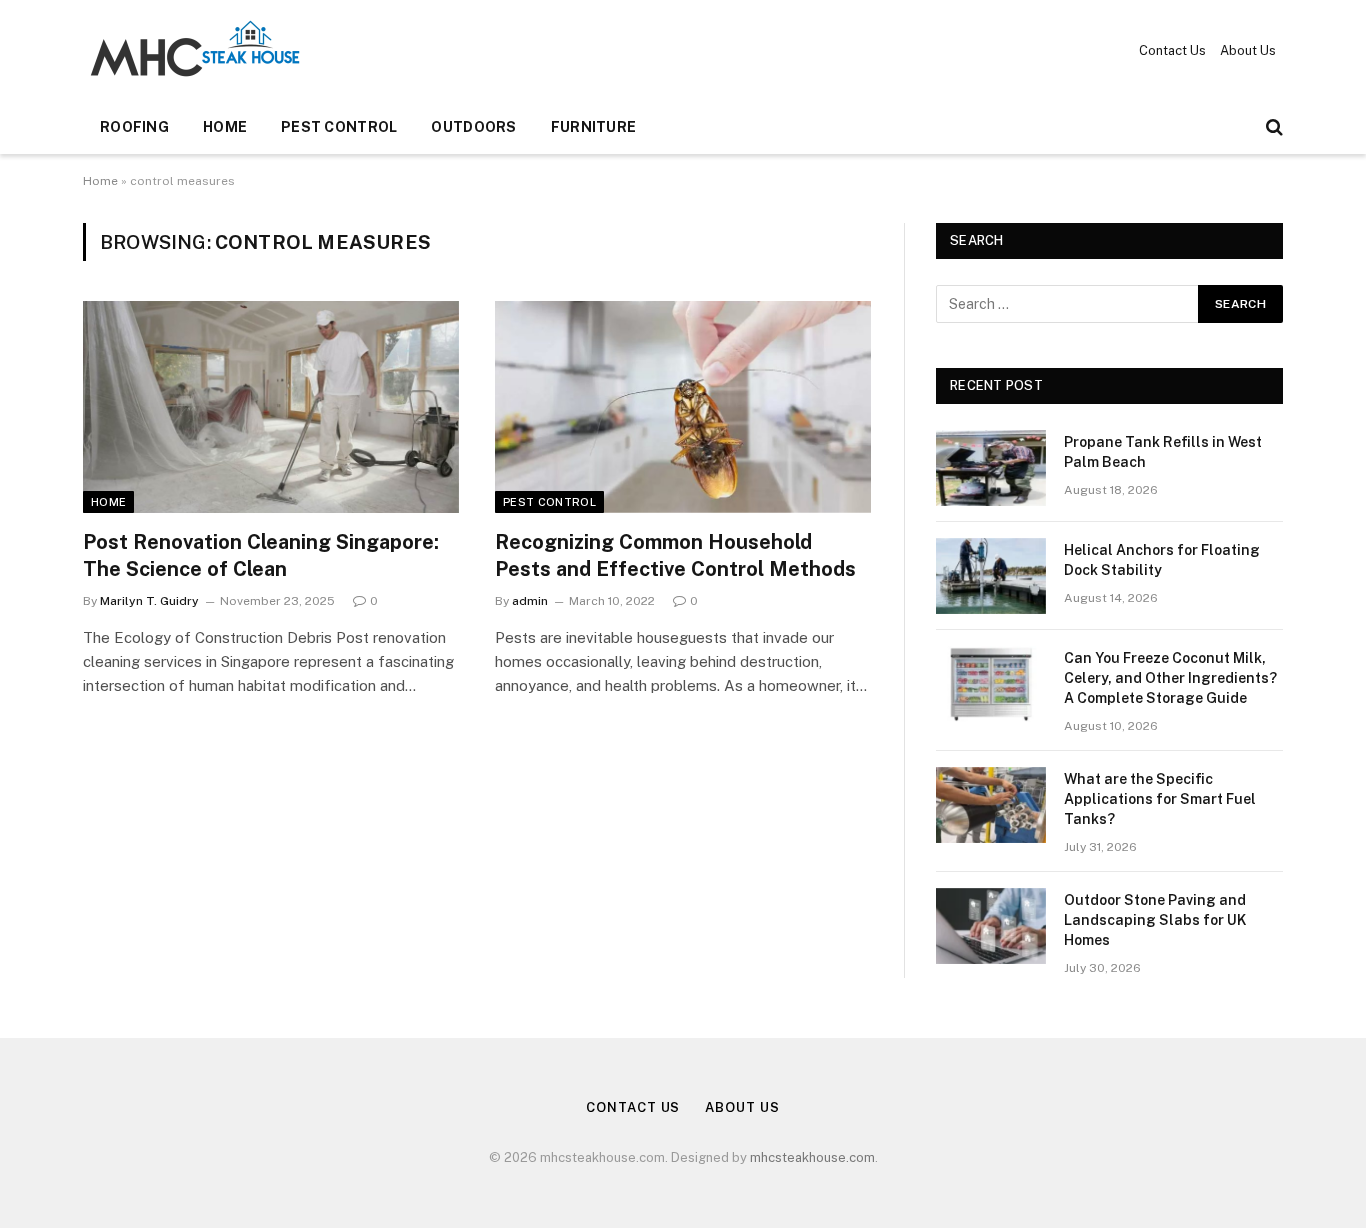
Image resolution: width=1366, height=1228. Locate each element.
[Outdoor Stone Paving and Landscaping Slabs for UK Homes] (991, 926)
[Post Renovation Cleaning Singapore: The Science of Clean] (271, 407)
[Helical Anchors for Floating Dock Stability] (991, 576)
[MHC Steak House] (195, 50)
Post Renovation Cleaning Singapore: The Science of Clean (261, 555)
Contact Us (1172, 50)
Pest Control (339, 127)
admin (530, 601)
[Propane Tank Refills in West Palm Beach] (991, 468)
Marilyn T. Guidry (149, 601)
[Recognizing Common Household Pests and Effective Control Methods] (683, 407)
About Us (1248, 50)
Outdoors (473, 127)
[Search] (1272, 127)
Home (225, 127)
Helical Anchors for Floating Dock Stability (1162, 560)
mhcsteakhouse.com (812, 1157)
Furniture (594, 127)
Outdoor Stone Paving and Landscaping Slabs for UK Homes (1155, 920)
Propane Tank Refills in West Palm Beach (1163, 452)
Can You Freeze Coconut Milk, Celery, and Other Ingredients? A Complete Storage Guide (1170, 678)
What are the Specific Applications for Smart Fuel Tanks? (1160, 799)
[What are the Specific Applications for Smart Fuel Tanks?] (991, 805)
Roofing (134, 127)
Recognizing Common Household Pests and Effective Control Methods (675, 555)
